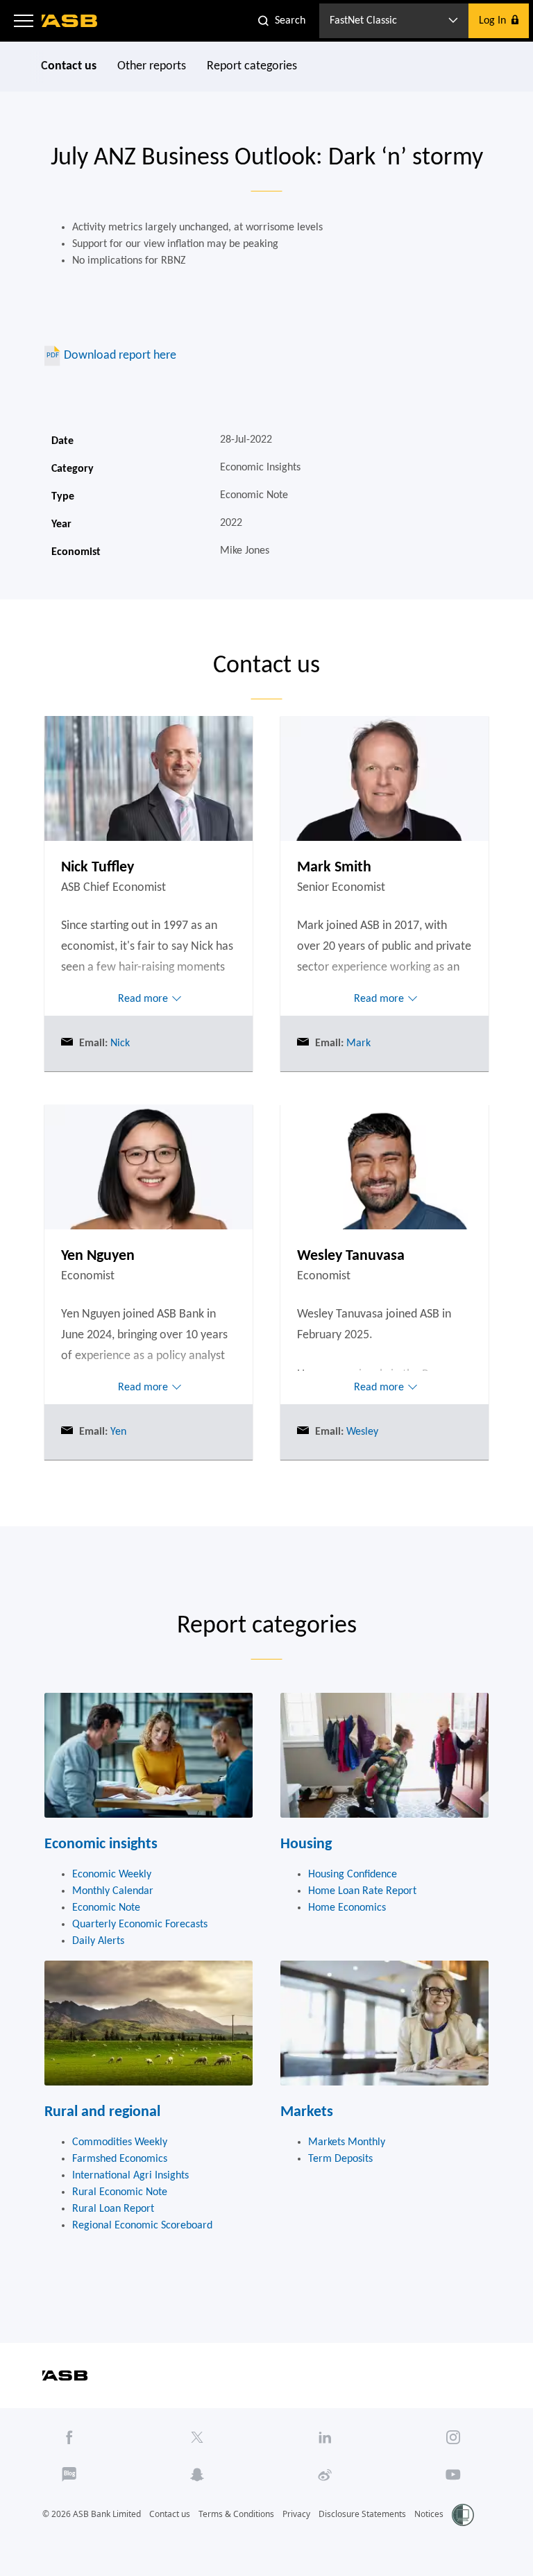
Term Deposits (340, 2159)
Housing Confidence (353, 1875)
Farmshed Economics (120, 2159)
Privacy (296, 2514)
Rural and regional (102, 2112)
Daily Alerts (98, 1941)
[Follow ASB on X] (197, 2437)
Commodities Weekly (120, 2142)
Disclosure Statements (362, 2514)
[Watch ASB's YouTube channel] (453, 2475)
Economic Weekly (112, 1875)
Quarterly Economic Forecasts (140, 1925)
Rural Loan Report (113, 2209)
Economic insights (101, 1844)
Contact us (69, 66)
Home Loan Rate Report (362, 1891)
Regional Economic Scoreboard (142, 2226)
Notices (429, 2514)
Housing (306, 1844)
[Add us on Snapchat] (197, 2475)
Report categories (252, 66)
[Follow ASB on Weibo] (325, 2475)
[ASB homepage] (70, 21)
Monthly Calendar (113, 1891)
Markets (307, 2112)
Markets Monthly (347, 2142)
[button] (24, 21)
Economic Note (106, 1908)
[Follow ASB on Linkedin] (325, 2437)
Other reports (152, 66)
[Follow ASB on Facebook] (69, 2437)
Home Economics (347, 1908)
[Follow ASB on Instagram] (453, 2437)
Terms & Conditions (236, 2514)
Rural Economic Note (120, 2192)
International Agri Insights (130, 2176)
